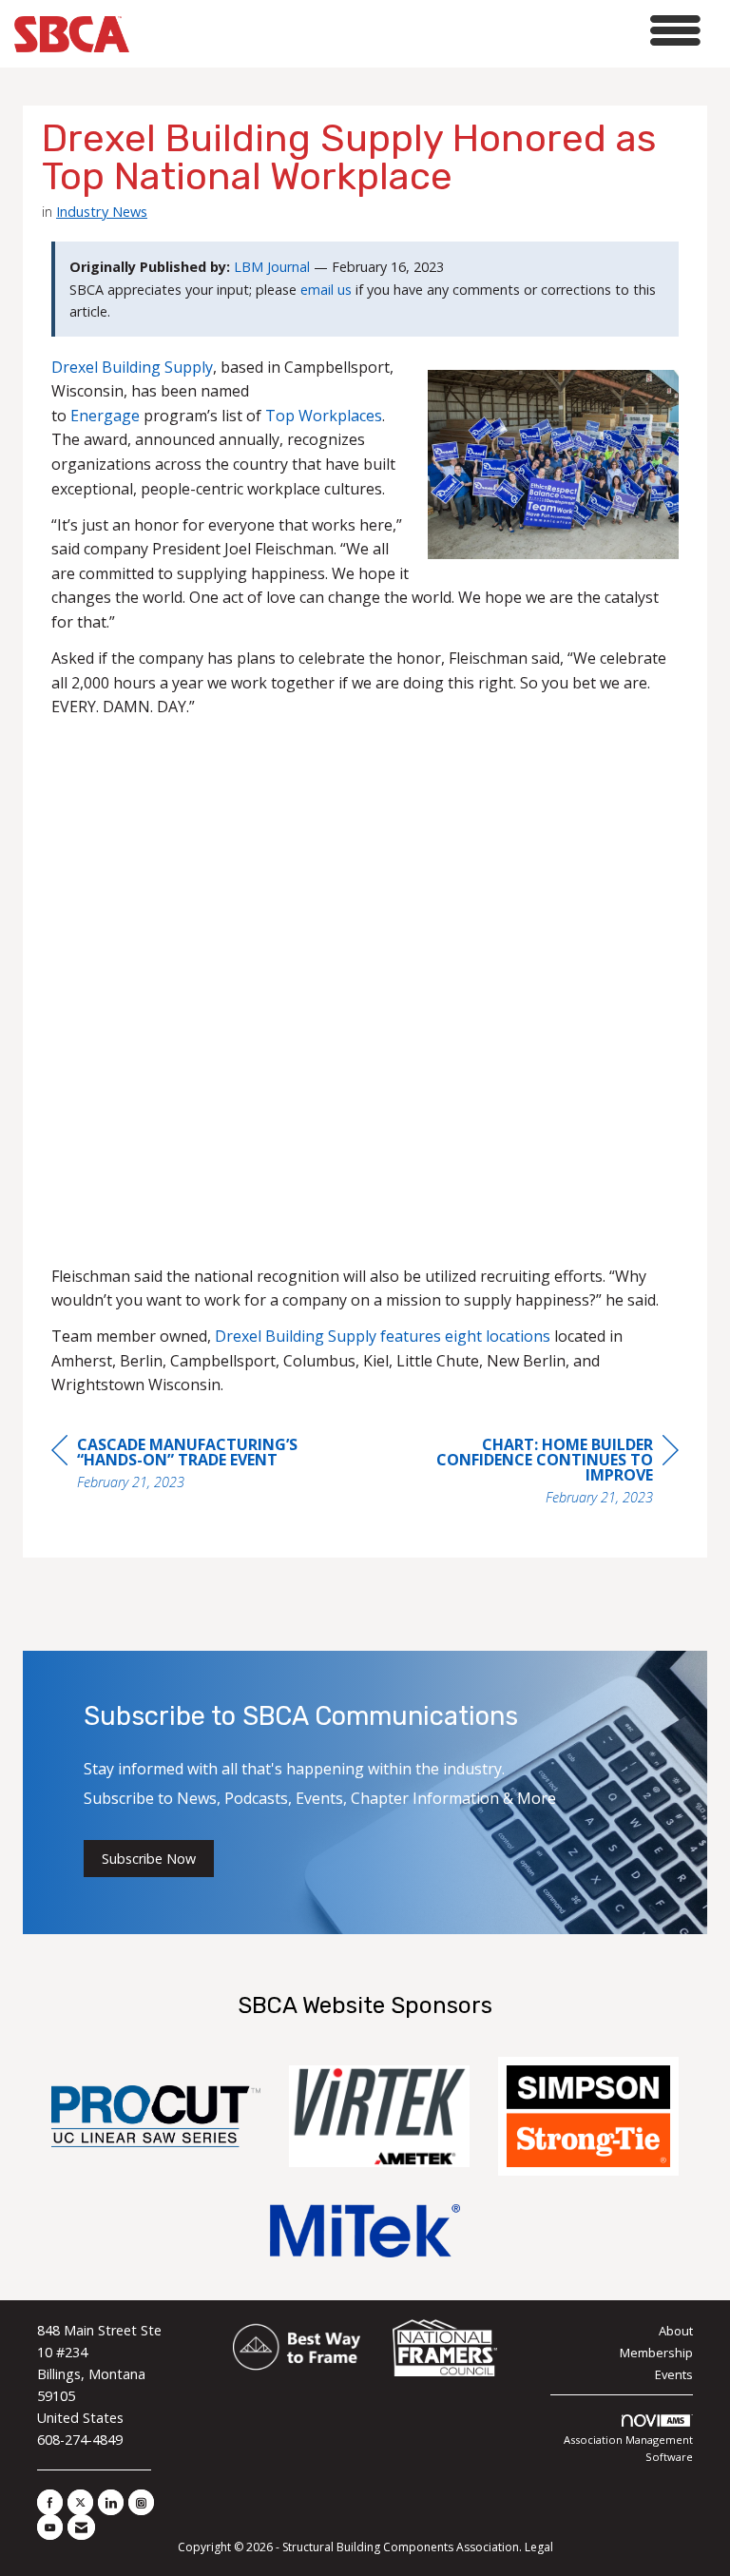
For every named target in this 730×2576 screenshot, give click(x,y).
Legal (539, 2547)
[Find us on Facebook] (50, 2502)
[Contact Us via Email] (81, 2527)
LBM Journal (272, 267)
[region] (536, 1473)
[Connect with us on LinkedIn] (111, 2502)
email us (326, 290)
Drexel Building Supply (132, 367)
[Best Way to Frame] (298, 2349)
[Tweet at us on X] (80, 2502)
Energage (105, 416)
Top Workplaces (324, 416)
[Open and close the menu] (420, 31)
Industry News (102, 211)
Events (674, 2374)
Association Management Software (628, 2448)
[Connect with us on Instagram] (141, 2502)
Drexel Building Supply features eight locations (383, 1336)
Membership (656, 2353)
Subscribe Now (149, 1859)
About (676, 2331)
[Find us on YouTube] (50, 2527)
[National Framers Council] (445, 2349)
